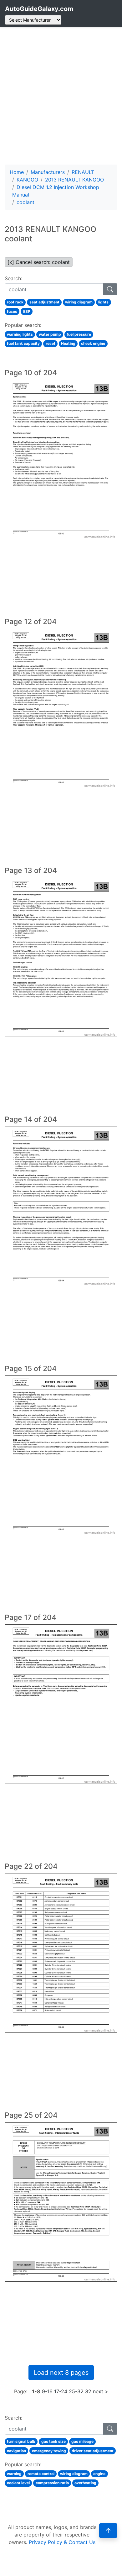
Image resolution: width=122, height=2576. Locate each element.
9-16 (47, 2391)
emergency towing (49, 2451)
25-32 (76, 2391)
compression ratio (52, 2483)
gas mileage (82, 2441)
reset (51, 343)
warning (14, 2474)
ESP (27, 311)
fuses (12, 311)
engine (99, 2474)
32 (88, 2391)
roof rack (15, 302)
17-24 (61, 2391)
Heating (68, 343)
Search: (13, 278)
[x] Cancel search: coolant (39, 262)
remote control (41, 2474)
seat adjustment (44, 302)
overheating (85, 2483)
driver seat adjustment (93, 2451)
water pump (50, 334)
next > (101, 2391)
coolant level (18, 2483)
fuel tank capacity (23, 343)
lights (103, 302)
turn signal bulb (21, 2441)
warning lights (20, 334)
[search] (110, 289)
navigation (16, 2451)
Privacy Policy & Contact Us (62, 2542)
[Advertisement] (61, 96)
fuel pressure (79, 334)
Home (17, 172)
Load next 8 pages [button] (61, 2373)
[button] (108, 2531)
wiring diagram (79, 302)
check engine (93, 343)
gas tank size (53, 2441)
